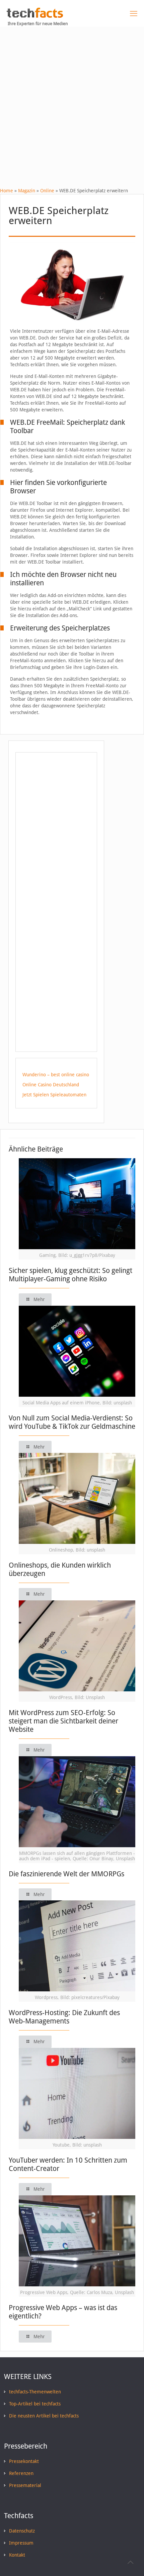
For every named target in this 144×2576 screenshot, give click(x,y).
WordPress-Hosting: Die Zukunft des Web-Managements (64, 2017)
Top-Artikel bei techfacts (35, 2404)
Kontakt (17, 2555)
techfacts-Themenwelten (35, 2392)
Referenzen (21, 2473)
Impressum (21, 2543)
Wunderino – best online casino (56, 1075)
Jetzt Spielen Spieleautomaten (54, 1095)
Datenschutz (22, 2531)
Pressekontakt (24, 2461)
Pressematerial (25, 2485)
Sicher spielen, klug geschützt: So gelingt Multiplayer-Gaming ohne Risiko (70, 1275)
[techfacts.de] (35, 16)
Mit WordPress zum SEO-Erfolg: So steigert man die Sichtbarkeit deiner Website (63, 1721)
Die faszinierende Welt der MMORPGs (66, 1874)
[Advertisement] (72, 102)
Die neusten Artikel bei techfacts (44, 2416)
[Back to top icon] (130, 2562)
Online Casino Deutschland (51, 1085)
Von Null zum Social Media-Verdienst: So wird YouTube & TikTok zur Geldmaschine (72, 1422)
